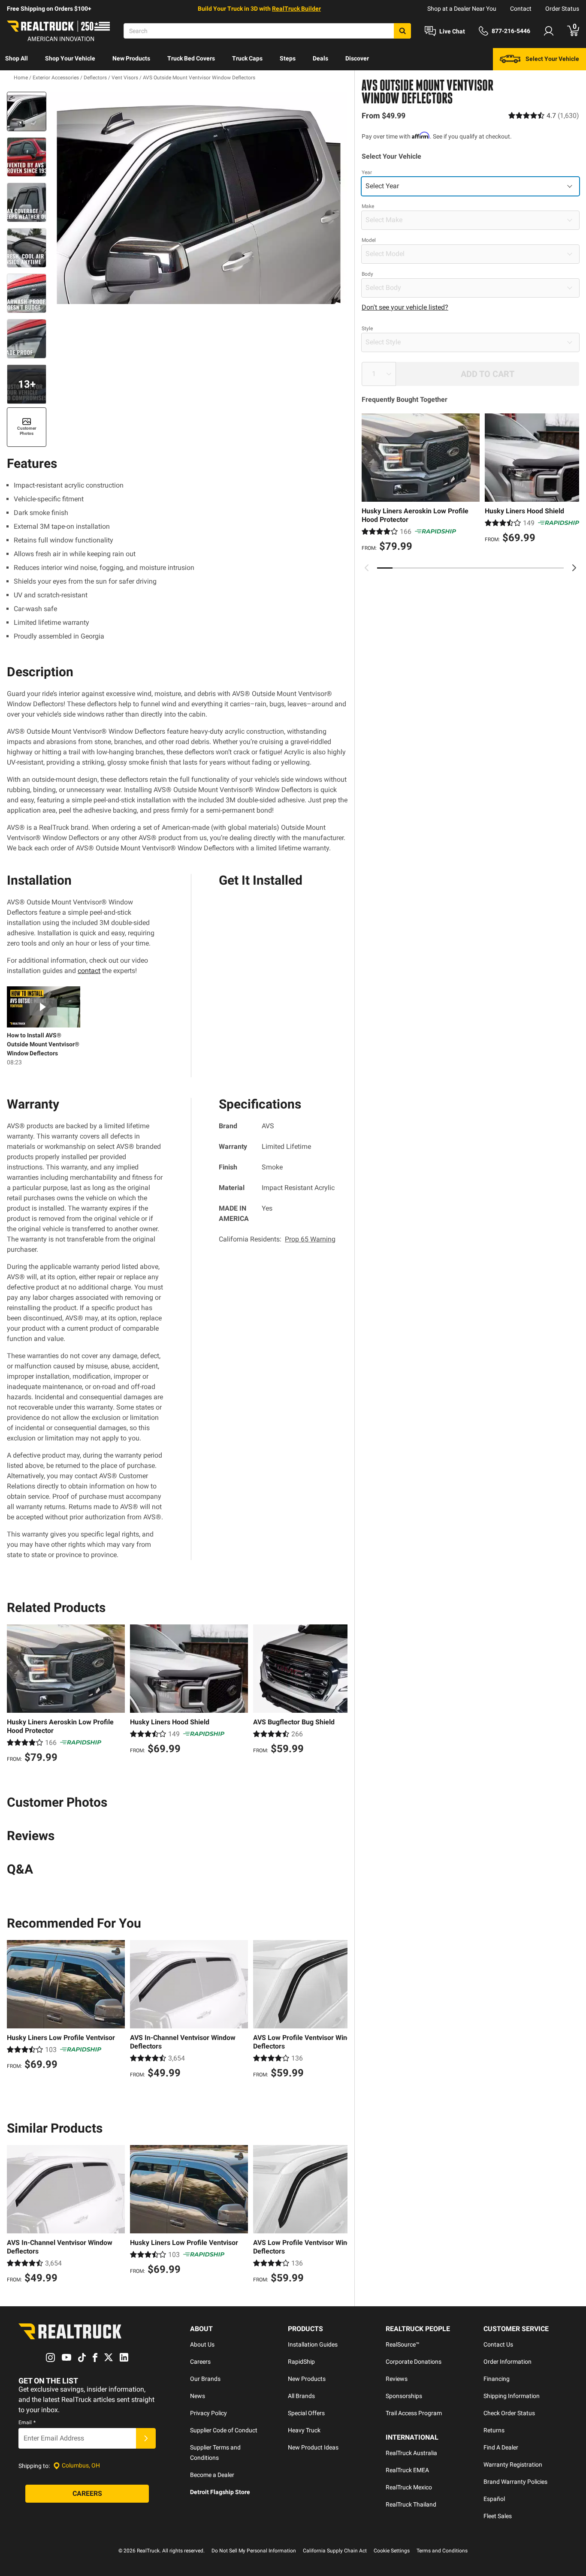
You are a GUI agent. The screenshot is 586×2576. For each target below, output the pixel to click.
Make (368, 206)
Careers (200, 2362)
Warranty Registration (513, 2465)
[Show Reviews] (544, 116)
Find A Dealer (501, 2447)
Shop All (17, 58)
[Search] (402, 31)
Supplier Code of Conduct (224, 2430)
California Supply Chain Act (335, 2551)
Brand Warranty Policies (515, 2482)
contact (89, 971)
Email (27, 2422)
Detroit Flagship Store (220, 2492)
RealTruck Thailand (411, 2504)
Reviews (397, 2379)
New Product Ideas (313, 2447)
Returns (494, 2430)
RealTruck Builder (296, 9)
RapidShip (301, 2362)
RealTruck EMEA (407, 2470)
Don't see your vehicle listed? (405, 307)
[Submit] (146, 2438)
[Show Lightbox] (199, 198)
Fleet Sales (498, 2516)
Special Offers (306, 2413)
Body (367, 274)
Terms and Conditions (442, 2551)
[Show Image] (27, 111)
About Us (202, 2344)
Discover (357, 58)
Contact (521, 9)
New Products (131, 58)
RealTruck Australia (411, 2453)
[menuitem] (17, 59)
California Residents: (277, 1239)
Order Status (562, 9)
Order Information (507, 2362)
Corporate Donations (414, 2362)
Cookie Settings (392, 2551)
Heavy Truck (304, 2430)
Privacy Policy (208, 2413)
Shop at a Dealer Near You (462, 9)
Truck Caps (247, 58)
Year (367, 172)
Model (369, 240)
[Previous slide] (367, 568)
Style (367, 328)
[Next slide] (574, 568)
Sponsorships (404, 2396)
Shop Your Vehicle (70, 58)
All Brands (301, 2396)
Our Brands (205, 2379)
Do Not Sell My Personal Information (254, 2551)
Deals (320, 58)
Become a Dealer (212, 2475)
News (198, 2396)
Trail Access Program (414, 2413)
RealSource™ (403, 2344)
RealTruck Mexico (409, 2487)
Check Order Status (509, 2413)
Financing (497, 2379)
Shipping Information (512, 2396)
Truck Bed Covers (191, 58)
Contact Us (498, 2344)
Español (494, 2499)
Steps (288, 58)
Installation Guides (313, 2344)
